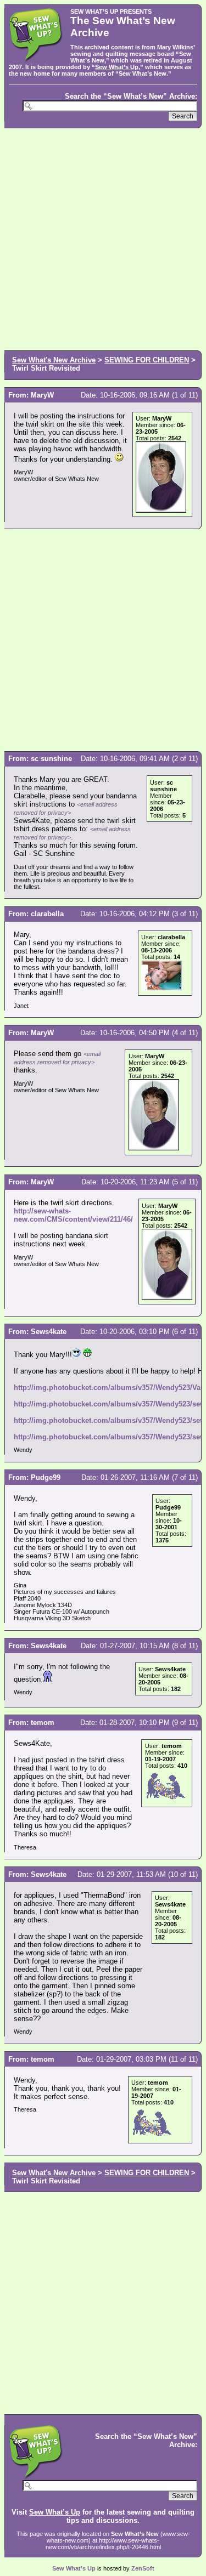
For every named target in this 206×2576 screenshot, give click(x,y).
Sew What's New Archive (54, 360)
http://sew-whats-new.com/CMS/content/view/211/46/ (73, 1215)
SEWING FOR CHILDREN (147, 360)
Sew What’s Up (117, 67)
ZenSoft (143, 2568)
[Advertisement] (103, 238)
